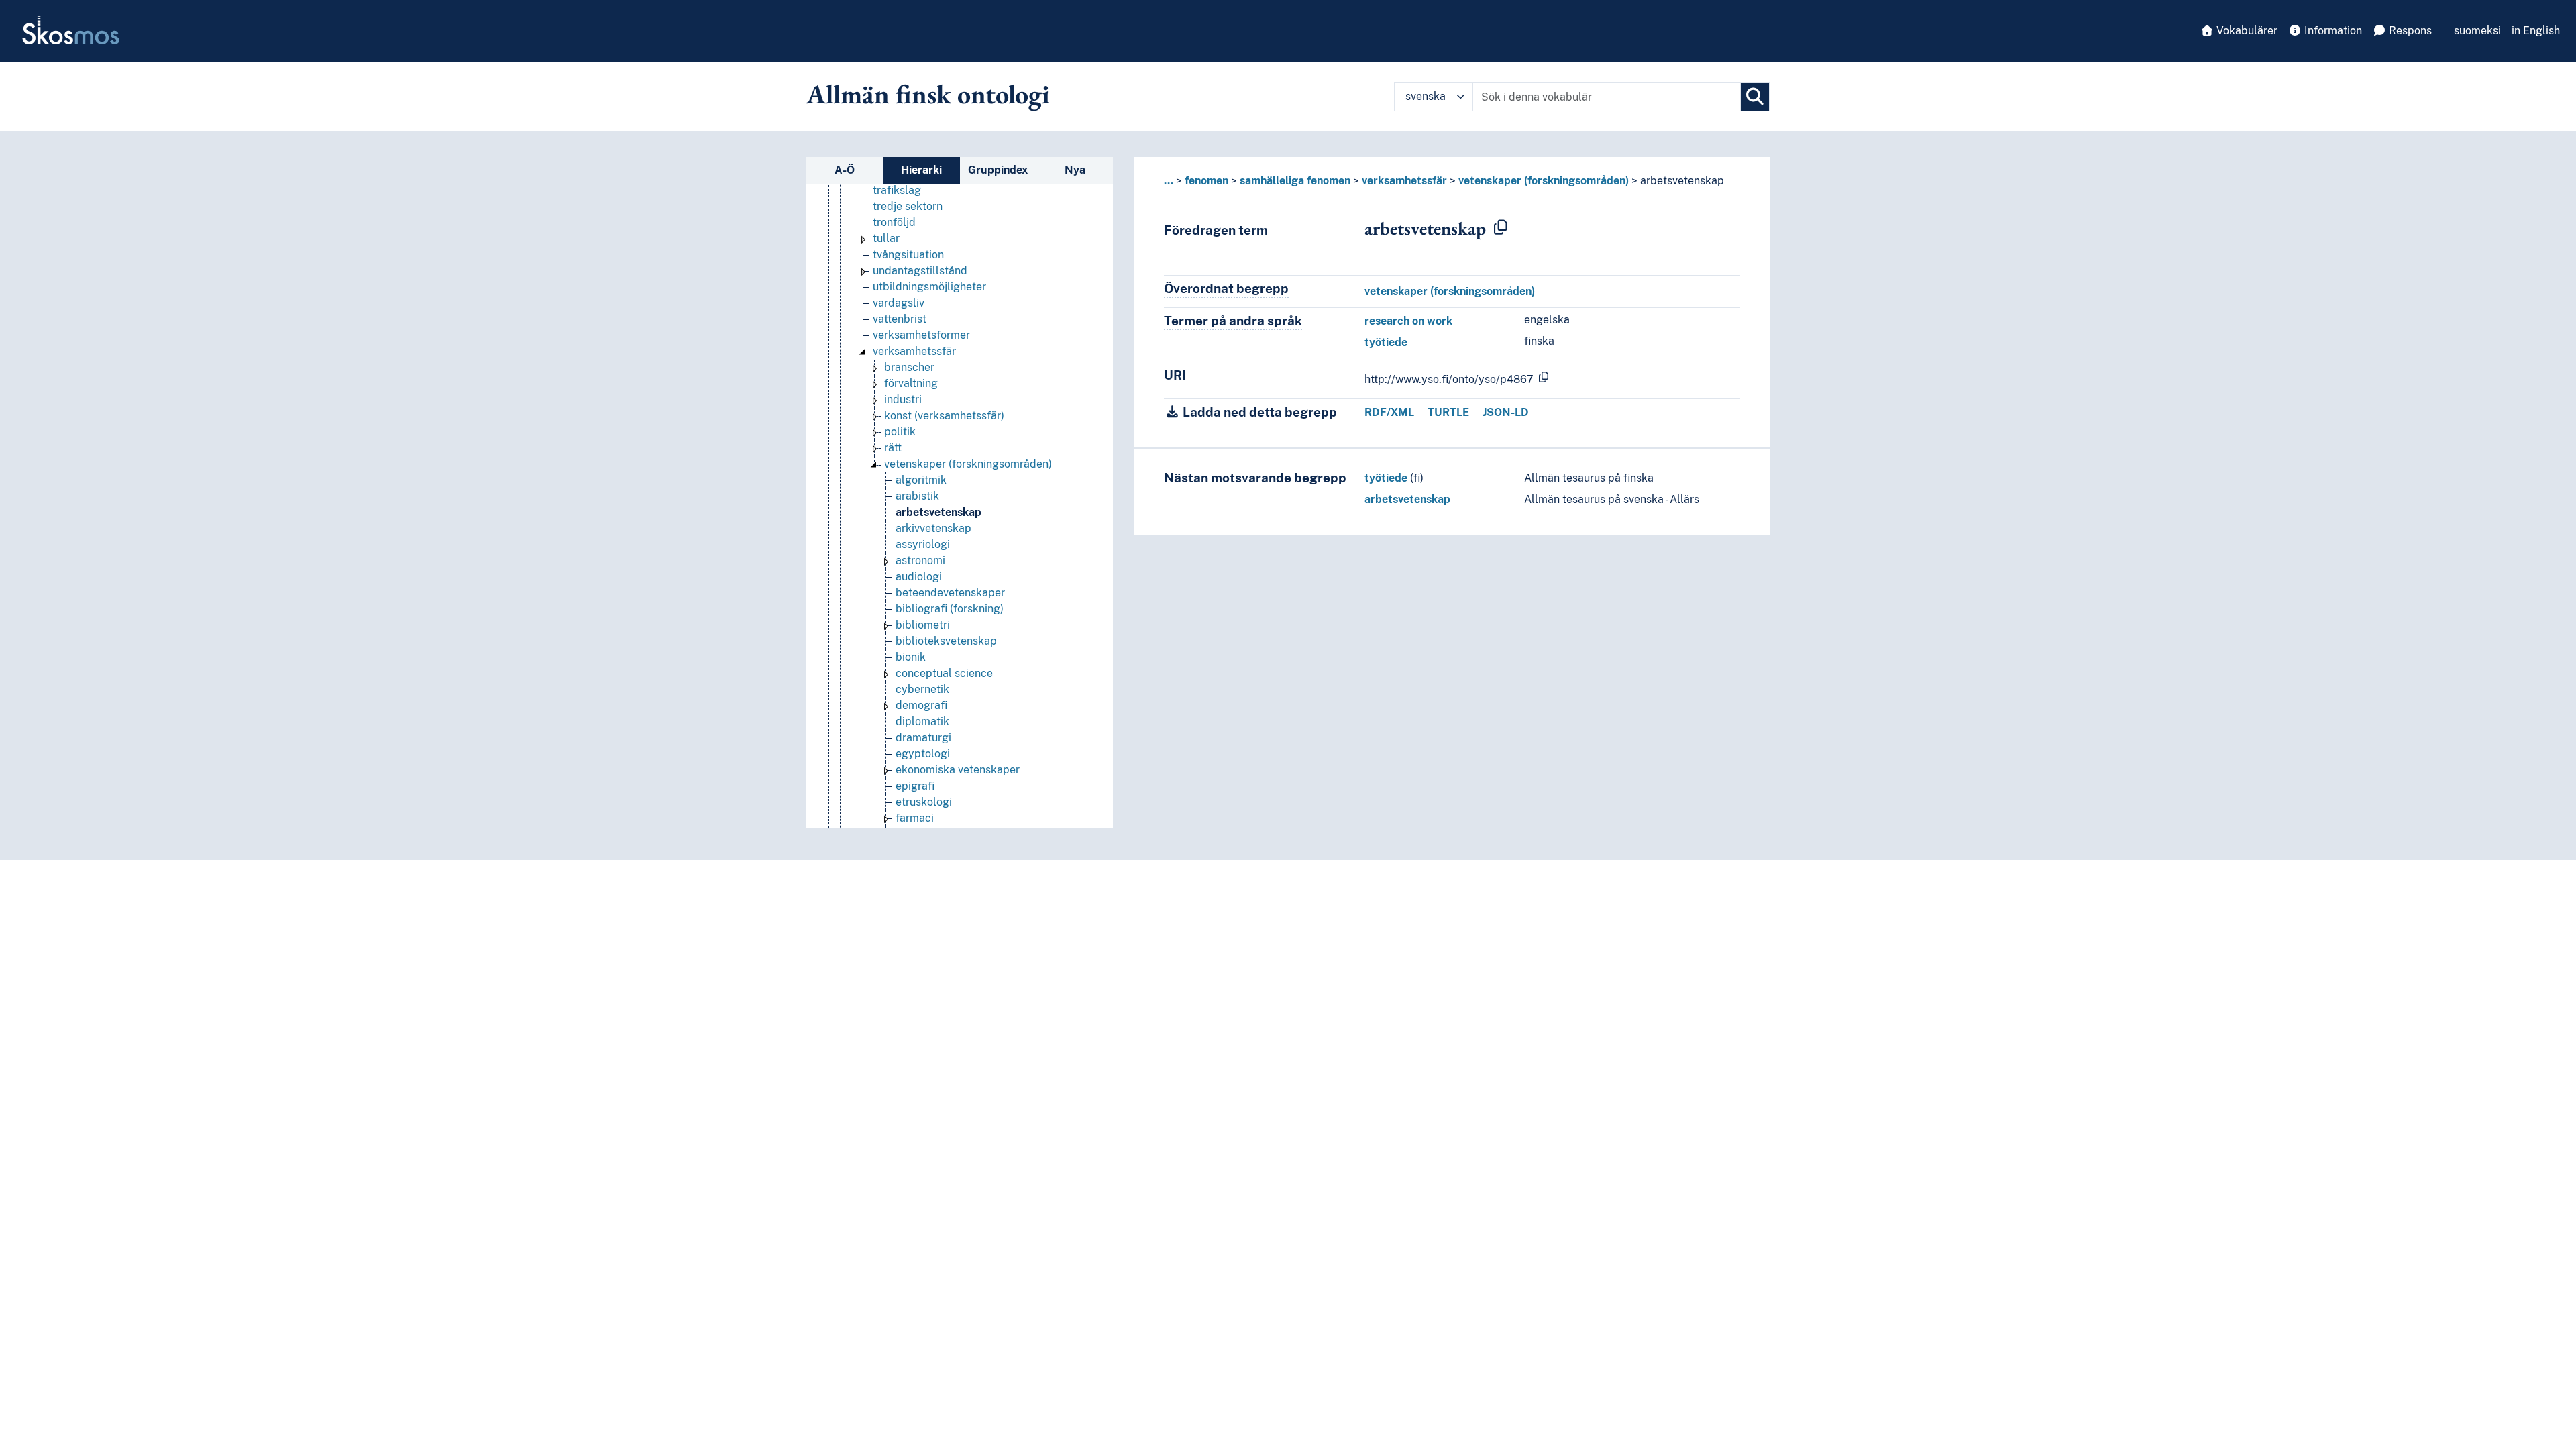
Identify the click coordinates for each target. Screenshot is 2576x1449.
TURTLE (1448, 412)
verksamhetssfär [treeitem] (914, 351)
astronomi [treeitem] (920, 560)
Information (2332, 31)
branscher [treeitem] (909, 367)
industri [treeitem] (903, 399)
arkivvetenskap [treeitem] (933, 528)
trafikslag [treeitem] (897, 190)
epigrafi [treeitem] (915, 786)
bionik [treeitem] (911, 657)
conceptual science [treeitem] (944, 673)
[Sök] (1755, 97)
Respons (2409, 31)
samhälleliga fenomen (1295, 181)
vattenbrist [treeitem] (900, 319)
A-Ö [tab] (845, 170)
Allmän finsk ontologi (928, 94)
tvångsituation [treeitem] (908, 255)
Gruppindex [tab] (998, 170)
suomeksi (2477, 31)
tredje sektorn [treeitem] (908, 206)
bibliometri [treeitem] (923, 625)
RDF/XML (1389, 412)
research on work (1408, 321)
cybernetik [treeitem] (922, 689)
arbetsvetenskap (1407, 499)
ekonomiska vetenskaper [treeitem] (958, 770)
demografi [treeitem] (921, 705)
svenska (1426, 96)
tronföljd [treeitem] (894, 222)
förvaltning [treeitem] (911, 383)
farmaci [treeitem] (915, 818)
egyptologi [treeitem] (923, 754)
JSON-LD (1506, 412)
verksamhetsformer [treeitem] (921, 335)
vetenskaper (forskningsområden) (1544, 181)
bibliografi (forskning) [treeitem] (950, 609)
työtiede (1386, 342)
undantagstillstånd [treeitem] (920, 271)
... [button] (1169, 181)
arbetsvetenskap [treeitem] (938, 512)
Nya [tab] (1075, 170)
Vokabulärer (2246, 31)
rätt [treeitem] (893, 448)
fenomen (1206, 181)
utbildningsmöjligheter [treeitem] (929, 287)
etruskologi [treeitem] (924, 802)
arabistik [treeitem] (917, 496)
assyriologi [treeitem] (923, 544)
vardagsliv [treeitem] (899, 303)
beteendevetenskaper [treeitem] (950, 593)
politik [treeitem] (900, 432)
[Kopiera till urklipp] (1501, 228)
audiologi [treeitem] (919, 577)
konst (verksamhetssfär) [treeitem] (944, 416)
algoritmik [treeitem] (921, 480)
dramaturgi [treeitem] (923, 738)
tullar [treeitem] (886, 238)
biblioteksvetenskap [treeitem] (946, 641)
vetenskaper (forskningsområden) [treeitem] (968, 464)
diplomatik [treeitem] (922, 721)
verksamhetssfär (1404, 181)
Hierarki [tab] (921, 170)
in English (2536, 31)
